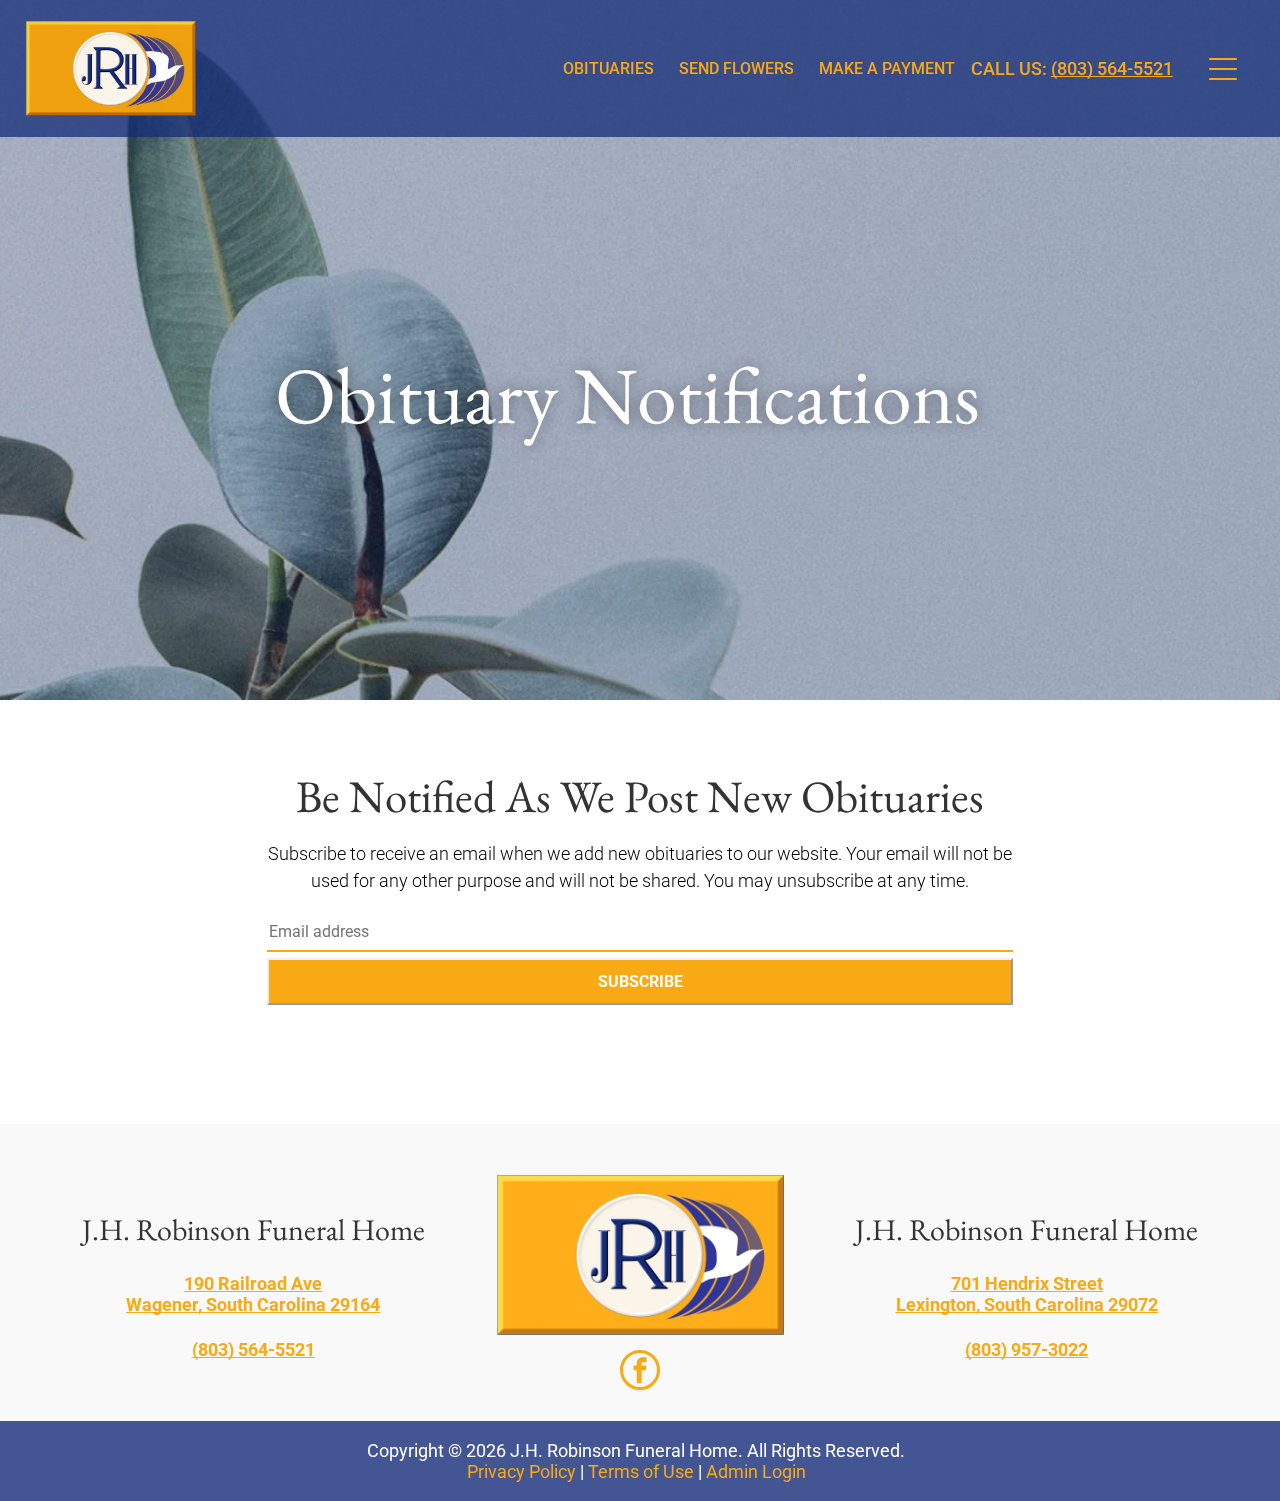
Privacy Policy (521, 1471)
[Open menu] (1223, 69)
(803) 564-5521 (1112, 68)
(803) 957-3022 (1026, 1349)
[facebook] (640, 1372)
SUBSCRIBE (640, 981)
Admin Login (756, 1471)
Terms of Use (641, 1471)
